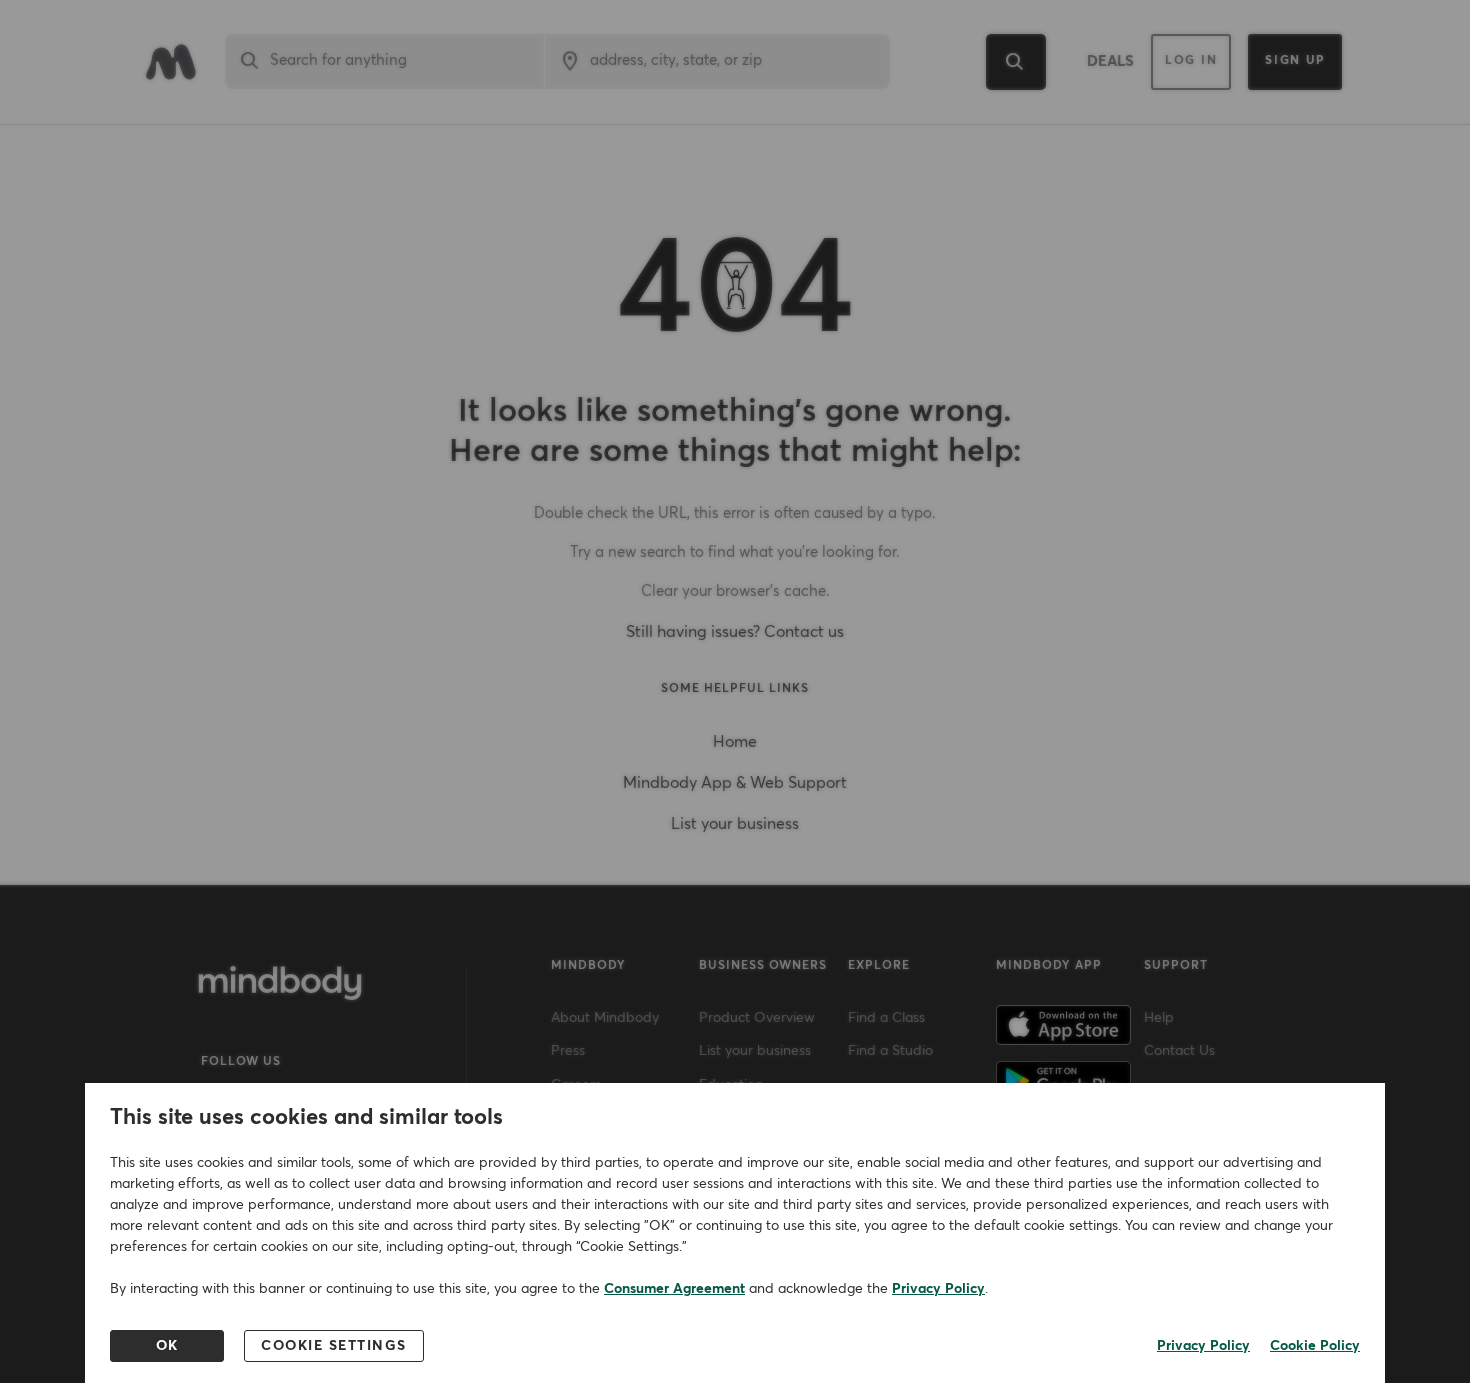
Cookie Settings (334, 1346)
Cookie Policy (1315, 1346)
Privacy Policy (938, 1289)
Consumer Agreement (674, 1289)
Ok (167, 1346)
